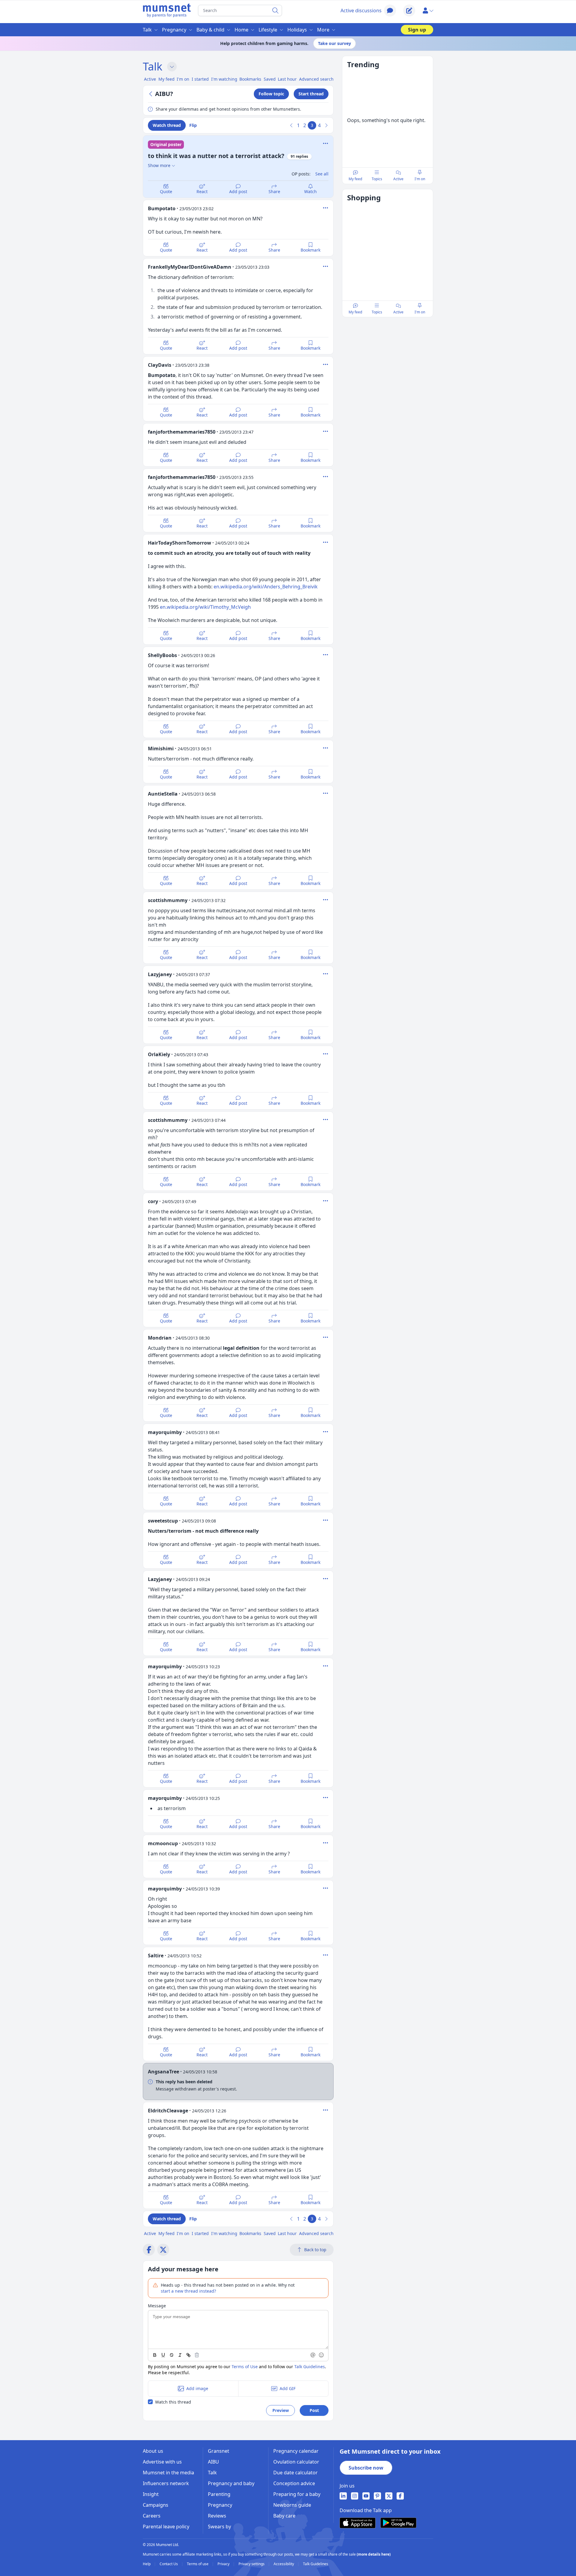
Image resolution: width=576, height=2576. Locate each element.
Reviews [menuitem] (217, 2516)
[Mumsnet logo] (167, 10)
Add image (197, 2388)
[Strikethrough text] (172, 2355)
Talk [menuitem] (147, 30)
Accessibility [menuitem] (284, 2564)
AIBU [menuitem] (213, 2462)
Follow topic (271, 94)
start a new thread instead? (188, 2291)
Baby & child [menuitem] (210, 30)
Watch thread (167, 125)
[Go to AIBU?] (151, 94)
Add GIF (288, 2388)
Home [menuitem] (241, 30)
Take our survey (334, 43)
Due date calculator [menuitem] (295, 2473)
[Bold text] (155, 2355)
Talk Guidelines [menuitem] (316, 2564)
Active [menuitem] (150, 79)
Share (274, 191)
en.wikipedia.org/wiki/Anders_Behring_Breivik (266, 587)
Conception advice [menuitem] (294, 2483)
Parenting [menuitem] (219, 2494)
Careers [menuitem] (152, 2516)
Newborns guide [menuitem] (292, 2505)
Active (398, 179)
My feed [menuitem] (166, 79)
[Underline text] (163, 2355)
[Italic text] (180, 2355)
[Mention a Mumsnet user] (313, 2355)
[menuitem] (343, 2496)
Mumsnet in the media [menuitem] (168, 2473)
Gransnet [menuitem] (219, 2451)
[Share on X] (163, 2250)
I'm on (420, 179)
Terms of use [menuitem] (198, 2564)
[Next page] (326, 125)
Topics (377, 179)
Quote (166, 191)
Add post (238, 191)
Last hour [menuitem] (287, 79)
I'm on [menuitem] (183, 79)
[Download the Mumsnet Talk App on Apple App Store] (358, 2523)
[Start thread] (409, 10)
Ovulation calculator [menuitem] (296, 2462)
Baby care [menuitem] (284, 2516)
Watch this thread (173, 2402)
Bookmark (310, 250)
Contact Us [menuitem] (169, 2564)
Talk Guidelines (310, 2367)
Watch (310, 191)
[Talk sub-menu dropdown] (172, 67)
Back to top (315, 2250)
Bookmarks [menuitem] (250, 79)
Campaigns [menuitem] (156, 2505)
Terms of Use (245, 2367)
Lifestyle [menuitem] (268, 30)
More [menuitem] (323, 30)
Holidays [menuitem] (297, 30)
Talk (153, 66)
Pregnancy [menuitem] (174, 30)
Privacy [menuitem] (224, 2564)
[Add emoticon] (322, 2355)
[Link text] (188, 2355)
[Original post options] (325, 143)
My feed (355, 179)
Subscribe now (366, 2468)
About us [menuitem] (153, 2451)
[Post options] (325, 208)
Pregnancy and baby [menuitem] (231, 2483)
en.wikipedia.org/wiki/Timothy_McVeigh (205, 607)
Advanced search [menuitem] (316, 79)
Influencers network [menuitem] (166, 2483)
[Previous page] (292, 125)
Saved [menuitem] (270, 79)
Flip (193, 125)
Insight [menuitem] (151, 2494)
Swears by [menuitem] (219, 2527)
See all (322, 174)
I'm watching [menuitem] (224, 79)
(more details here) (374, 2554)
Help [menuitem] (147, 2564)
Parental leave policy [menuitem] (166, 2527)
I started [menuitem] (200, 79)
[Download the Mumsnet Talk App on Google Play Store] (398, 2523)
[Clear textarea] (197, 2355)
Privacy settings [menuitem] (252, 2564)
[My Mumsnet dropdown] (428, 10)
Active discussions (361, 10)
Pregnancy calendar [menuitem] (296, 2451)
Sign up (417, 30)
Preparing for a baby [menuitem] (297, 2494)
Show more (159, 165)
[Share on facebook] (149, 2250)
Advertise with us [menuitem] (162, 2462)
